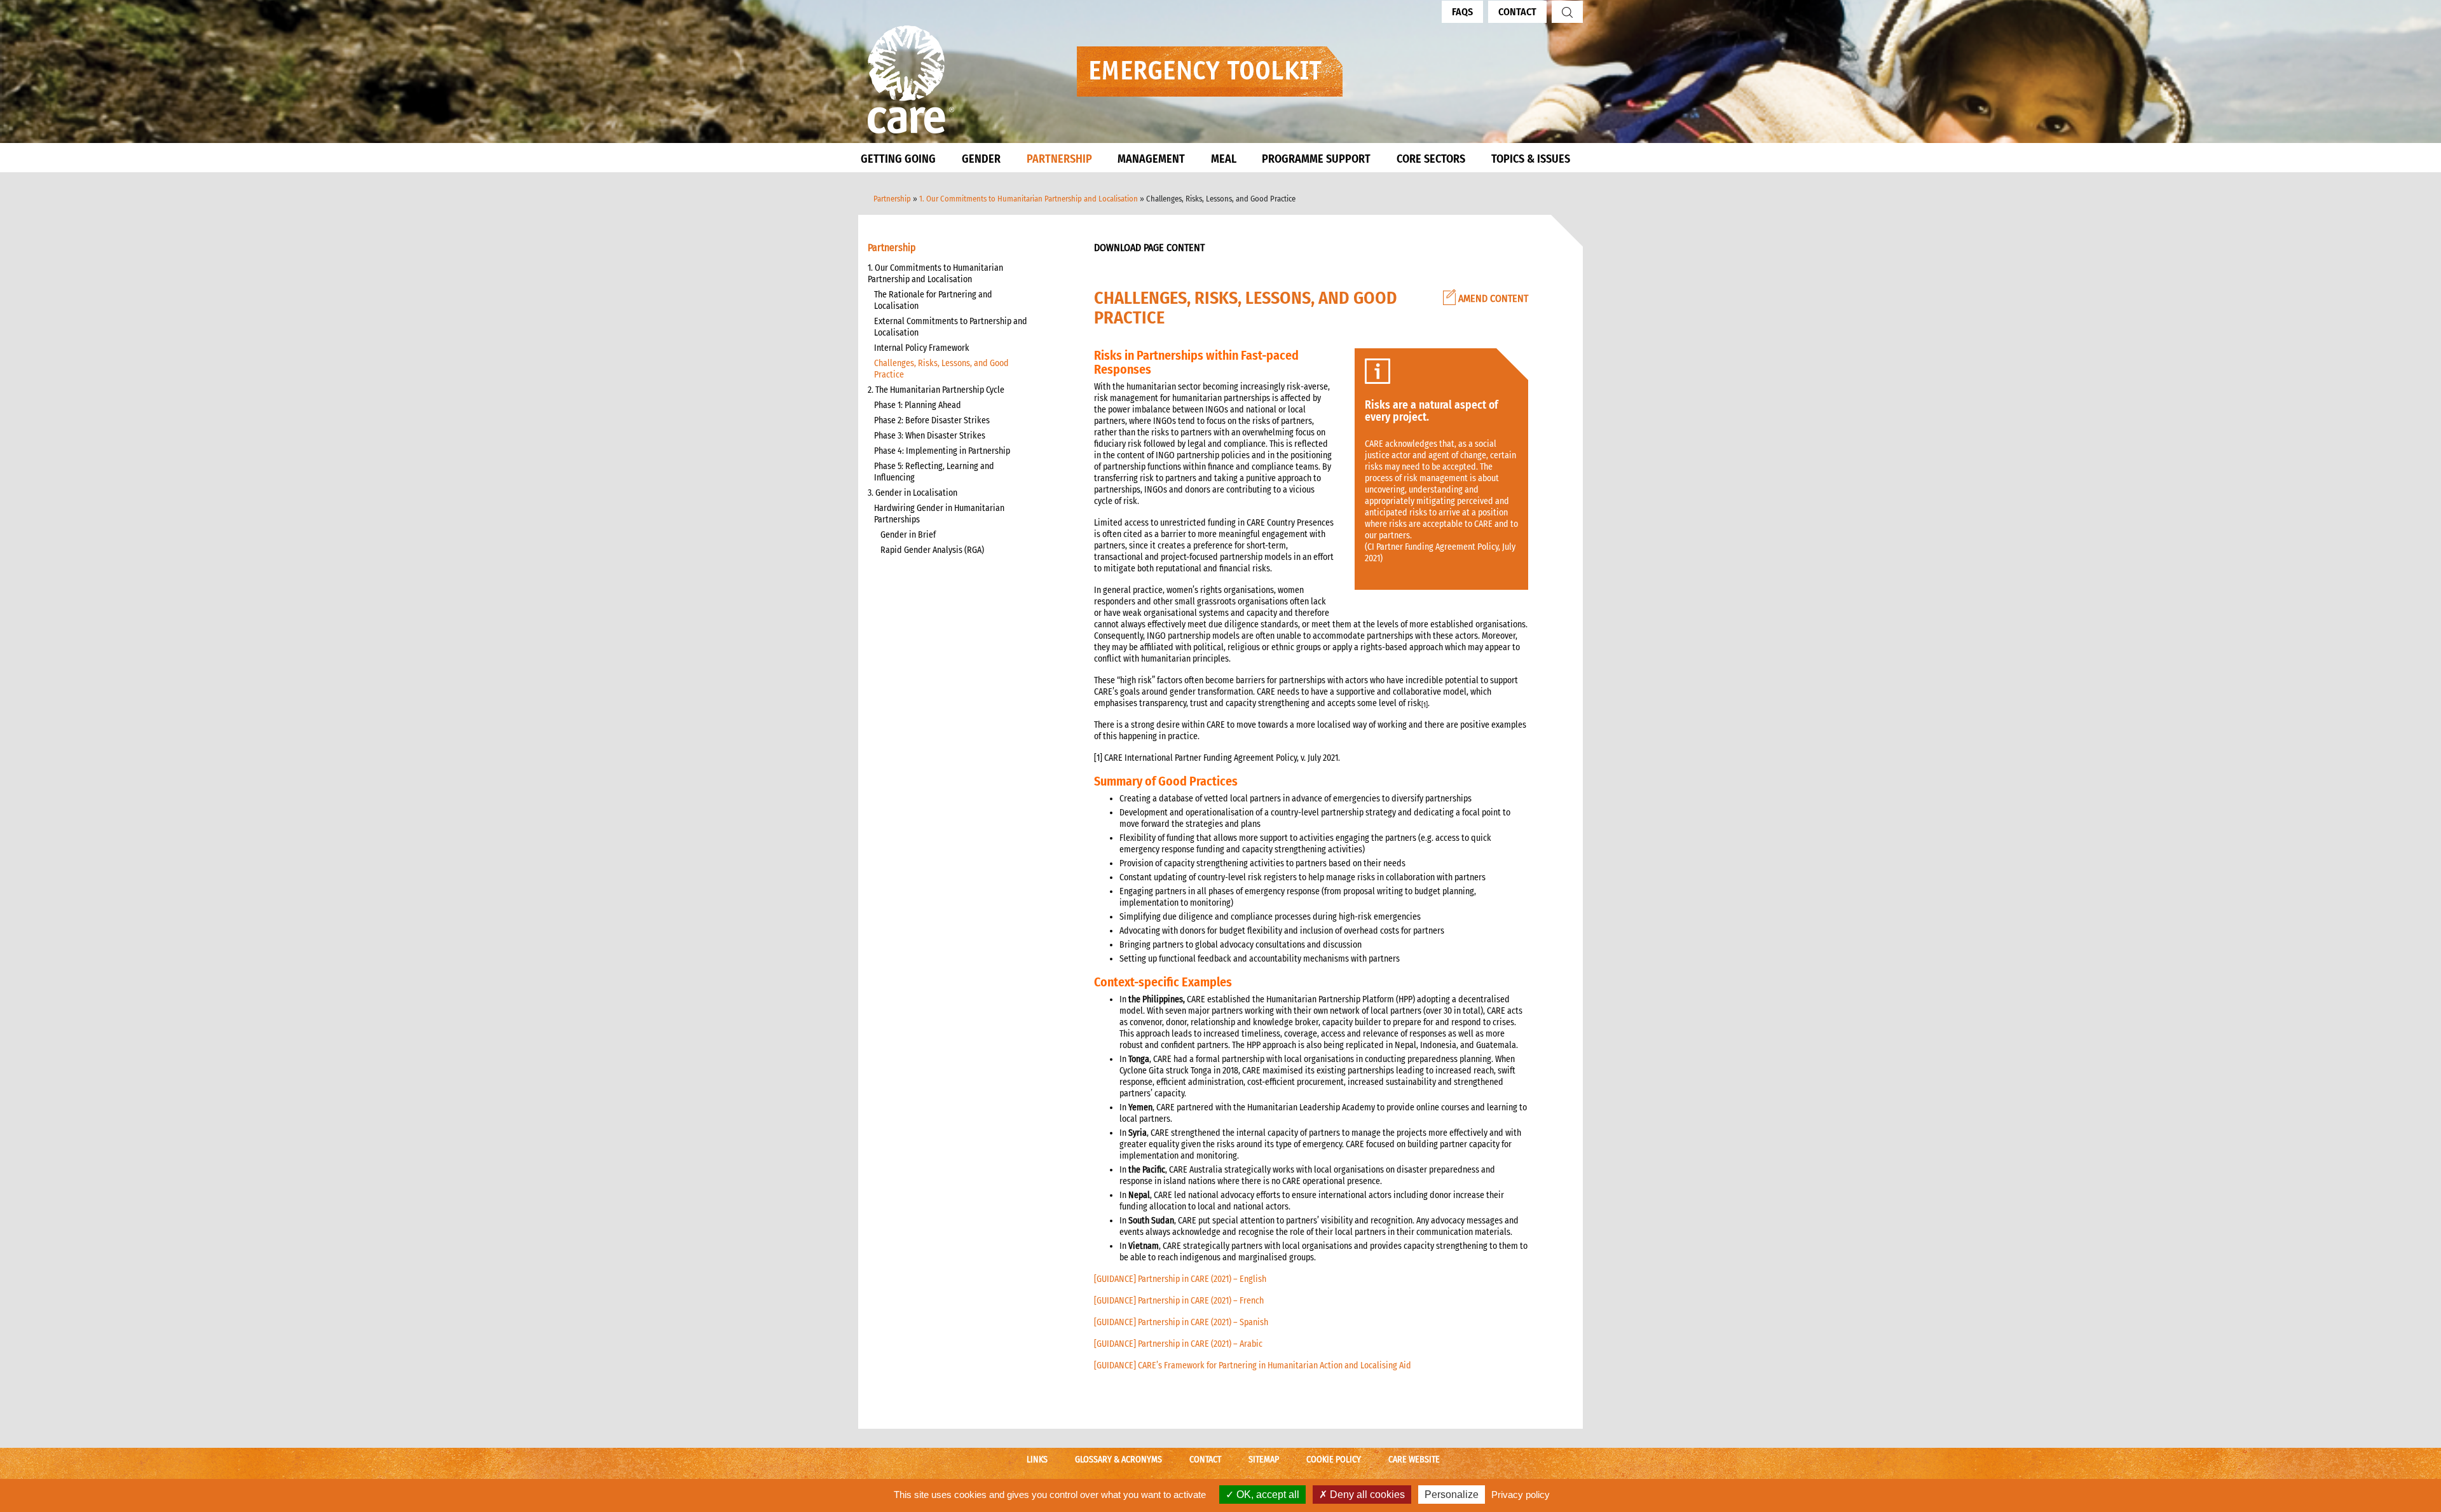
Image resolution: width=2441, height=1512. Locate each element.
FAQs (1462, 12)
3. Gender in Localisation (913, 493)
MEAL (1224, 159)
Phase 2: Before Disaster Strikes (932, 420)
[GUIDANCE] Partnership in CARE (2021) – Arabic (1178, 1344)
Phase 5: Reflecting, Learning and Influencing (934, 472)
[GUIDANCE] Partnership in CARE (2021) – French (1179, 1301)
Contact (1517, 12)
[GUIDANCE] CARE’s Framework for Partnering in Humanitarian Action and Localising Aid (1253, 1366)
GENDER (981, 159)
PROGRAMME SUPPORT (1316, 159)
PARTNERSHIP (1059, 159)
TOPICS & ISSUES (1531, 159)
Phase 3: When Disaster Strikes (930, 436)
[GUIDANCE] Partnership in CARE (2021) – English (1180, 1279)
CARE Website (1414, 1460)
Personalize (1452, 1495)
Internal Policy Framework (922, 348)
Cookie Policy (1334, 1460)
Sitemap (1264, 1460)
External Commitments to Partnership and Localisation (951, 327)
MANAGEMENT (1151, 159)
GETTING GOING (898, 159)
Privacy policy (1521, 1495)
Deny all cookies (1366, 1495)
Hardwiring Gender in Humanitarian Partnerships (939, 514)
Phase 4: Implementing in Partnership (942, 451)
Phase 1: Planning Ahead (918, 405)
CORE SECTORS (1431, 159)
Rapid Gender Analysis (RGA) (932, 550)
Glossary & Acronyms (1118, 1460)
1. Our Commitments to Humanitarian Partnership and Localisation (1029, 199)
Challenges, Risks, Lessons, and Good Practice (941, 369)
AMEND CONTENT (1492, 298)
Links (1037, 1460)
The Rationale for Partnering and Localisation (933, 300)
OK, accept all (1267, 1495)
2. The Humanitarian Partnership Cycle (936, 390)
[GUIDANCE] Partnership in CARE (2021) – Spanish (1181, 1322)
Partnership (892, 199)
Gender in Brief (908, 535)
